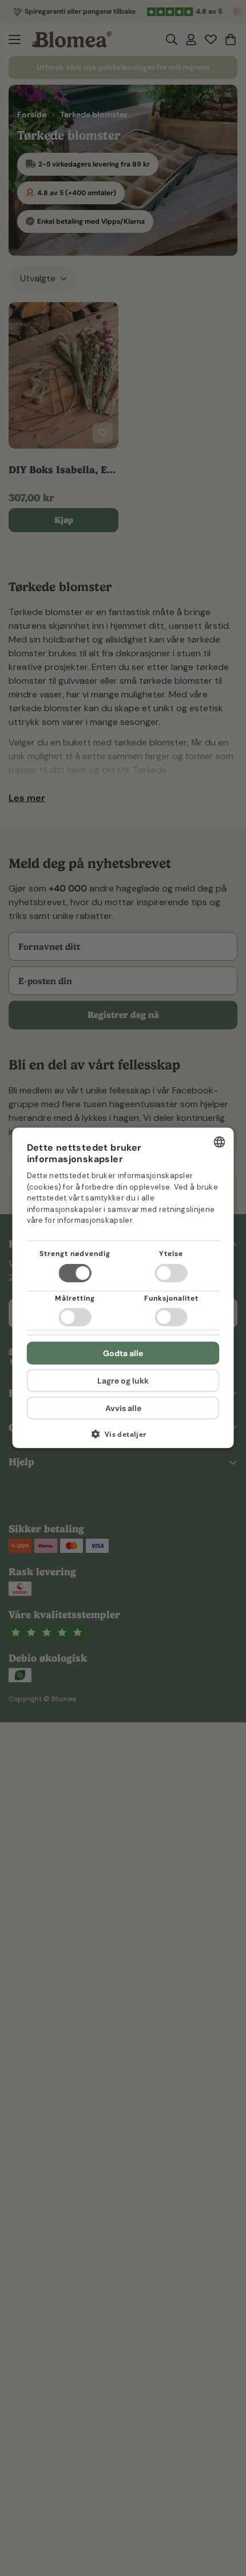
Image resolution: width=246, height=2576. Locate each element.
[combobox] (220, 1142)
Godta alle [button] (123, 1353)
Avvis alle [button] (123, 1408)
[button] (123, 1438)
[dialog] (123, 1288)
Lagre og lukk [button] (123, 1381)
